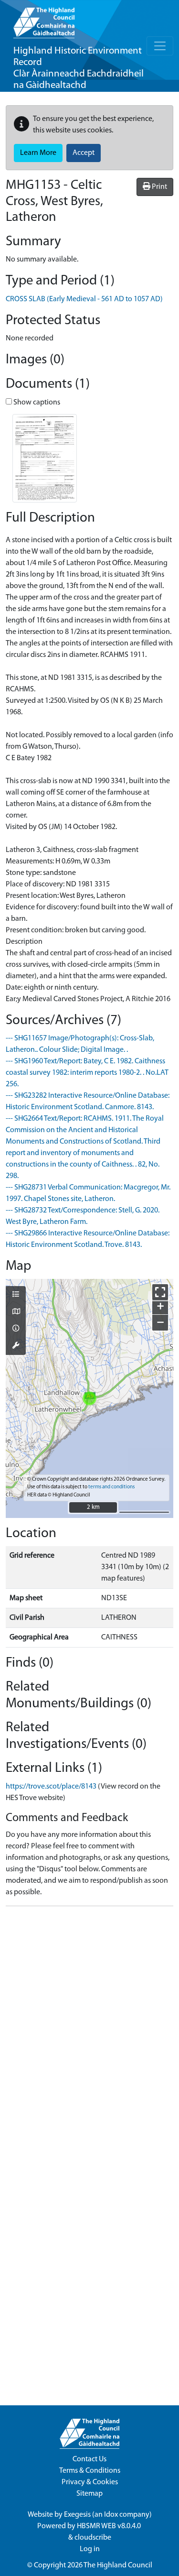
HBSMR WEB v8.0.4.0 (110, 2526)
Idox (111, 2515)
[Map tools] (16, 1346)
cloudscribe (93, 2538)
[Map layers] (16, 1295)
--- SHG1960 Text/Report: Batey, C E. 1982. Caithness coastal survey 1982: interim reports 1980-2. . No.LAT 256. (87, 1073)
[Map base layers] (16, 1312)
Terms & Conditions (90, 2471)
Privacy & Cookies (90, 2482)
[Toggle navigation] (160, 46)
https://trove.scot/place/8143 (51, 1787)
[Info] (16, 1329)
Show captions (36, 403)
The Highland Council (118, 2565)
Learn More (38, 153)
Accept (84, 153)
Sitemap (89, 2494)
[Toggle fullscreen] (160, 1292)
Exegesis (77, 2515)
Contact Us (89, 2459)
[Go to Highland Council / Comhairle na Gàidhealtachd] (44, 19)
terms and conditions (111, 1487)
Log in (90, 2549)
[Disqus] (89, 2033)
